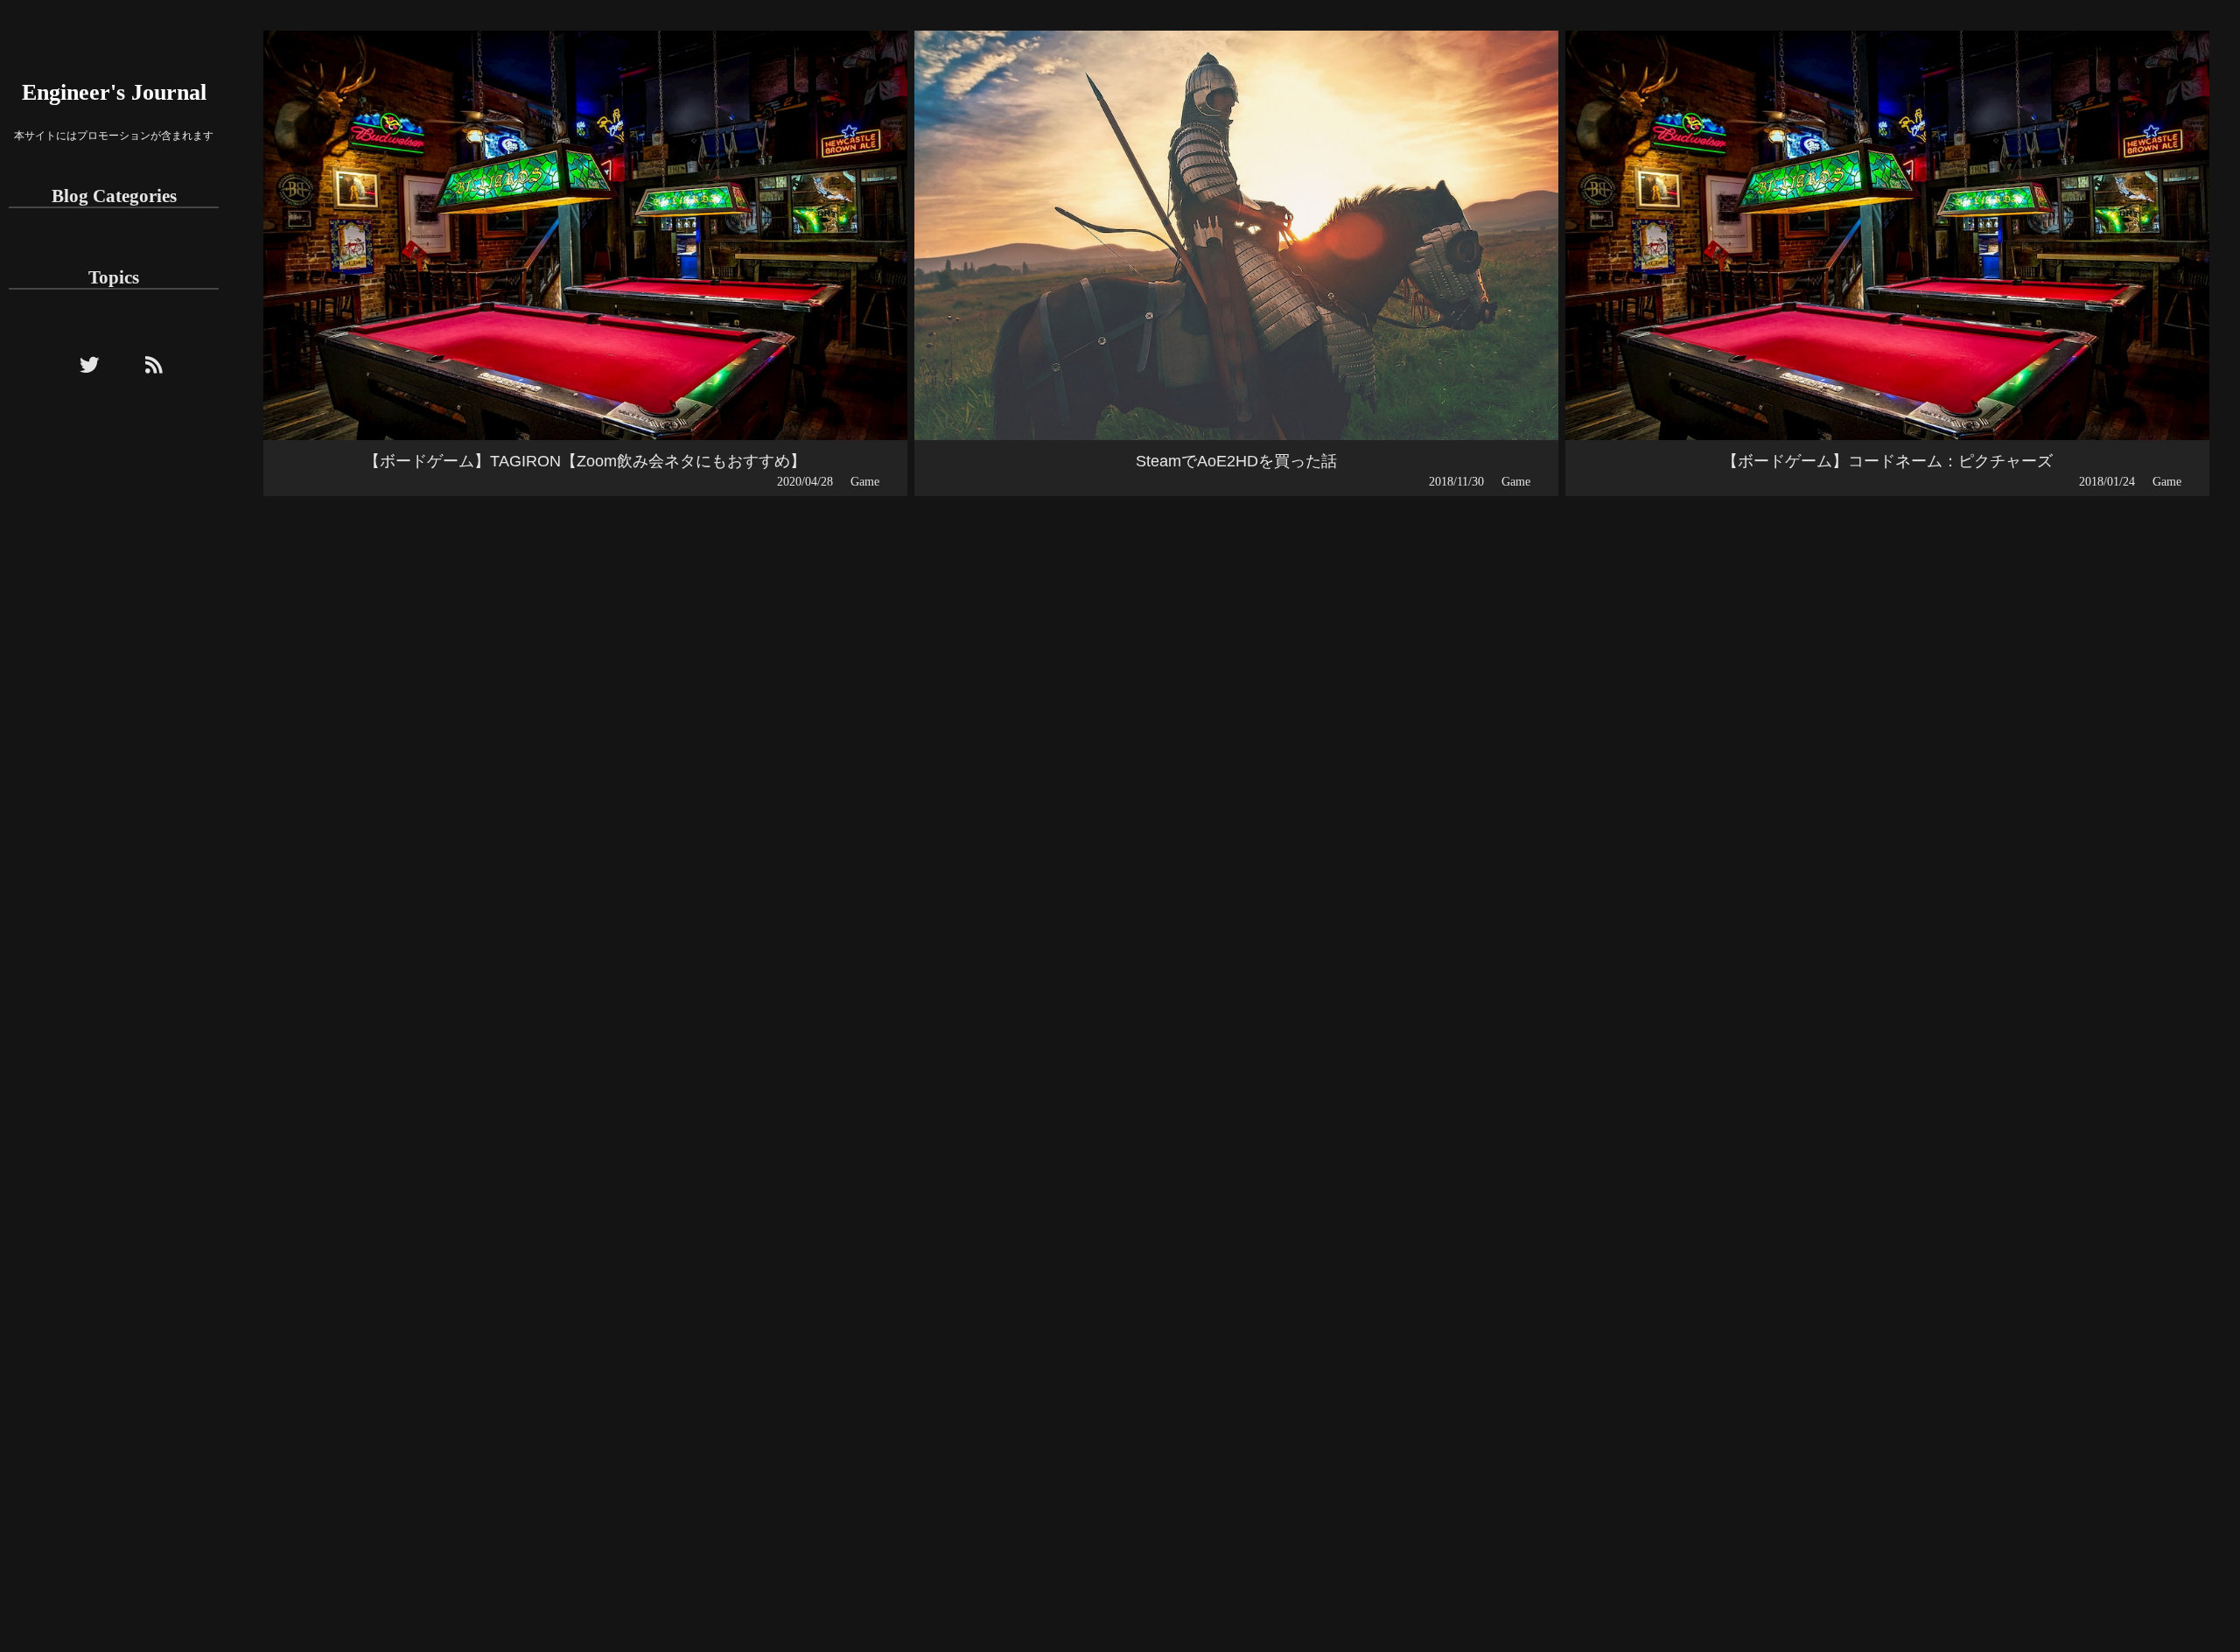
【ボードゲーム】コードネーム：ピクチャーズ (1887, 461)
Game (865, 481)
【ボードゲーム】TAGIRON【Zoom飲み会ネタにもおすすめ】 (585, 461)
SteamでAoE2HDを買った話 (1236, 461)
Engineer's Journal (114, 92)
